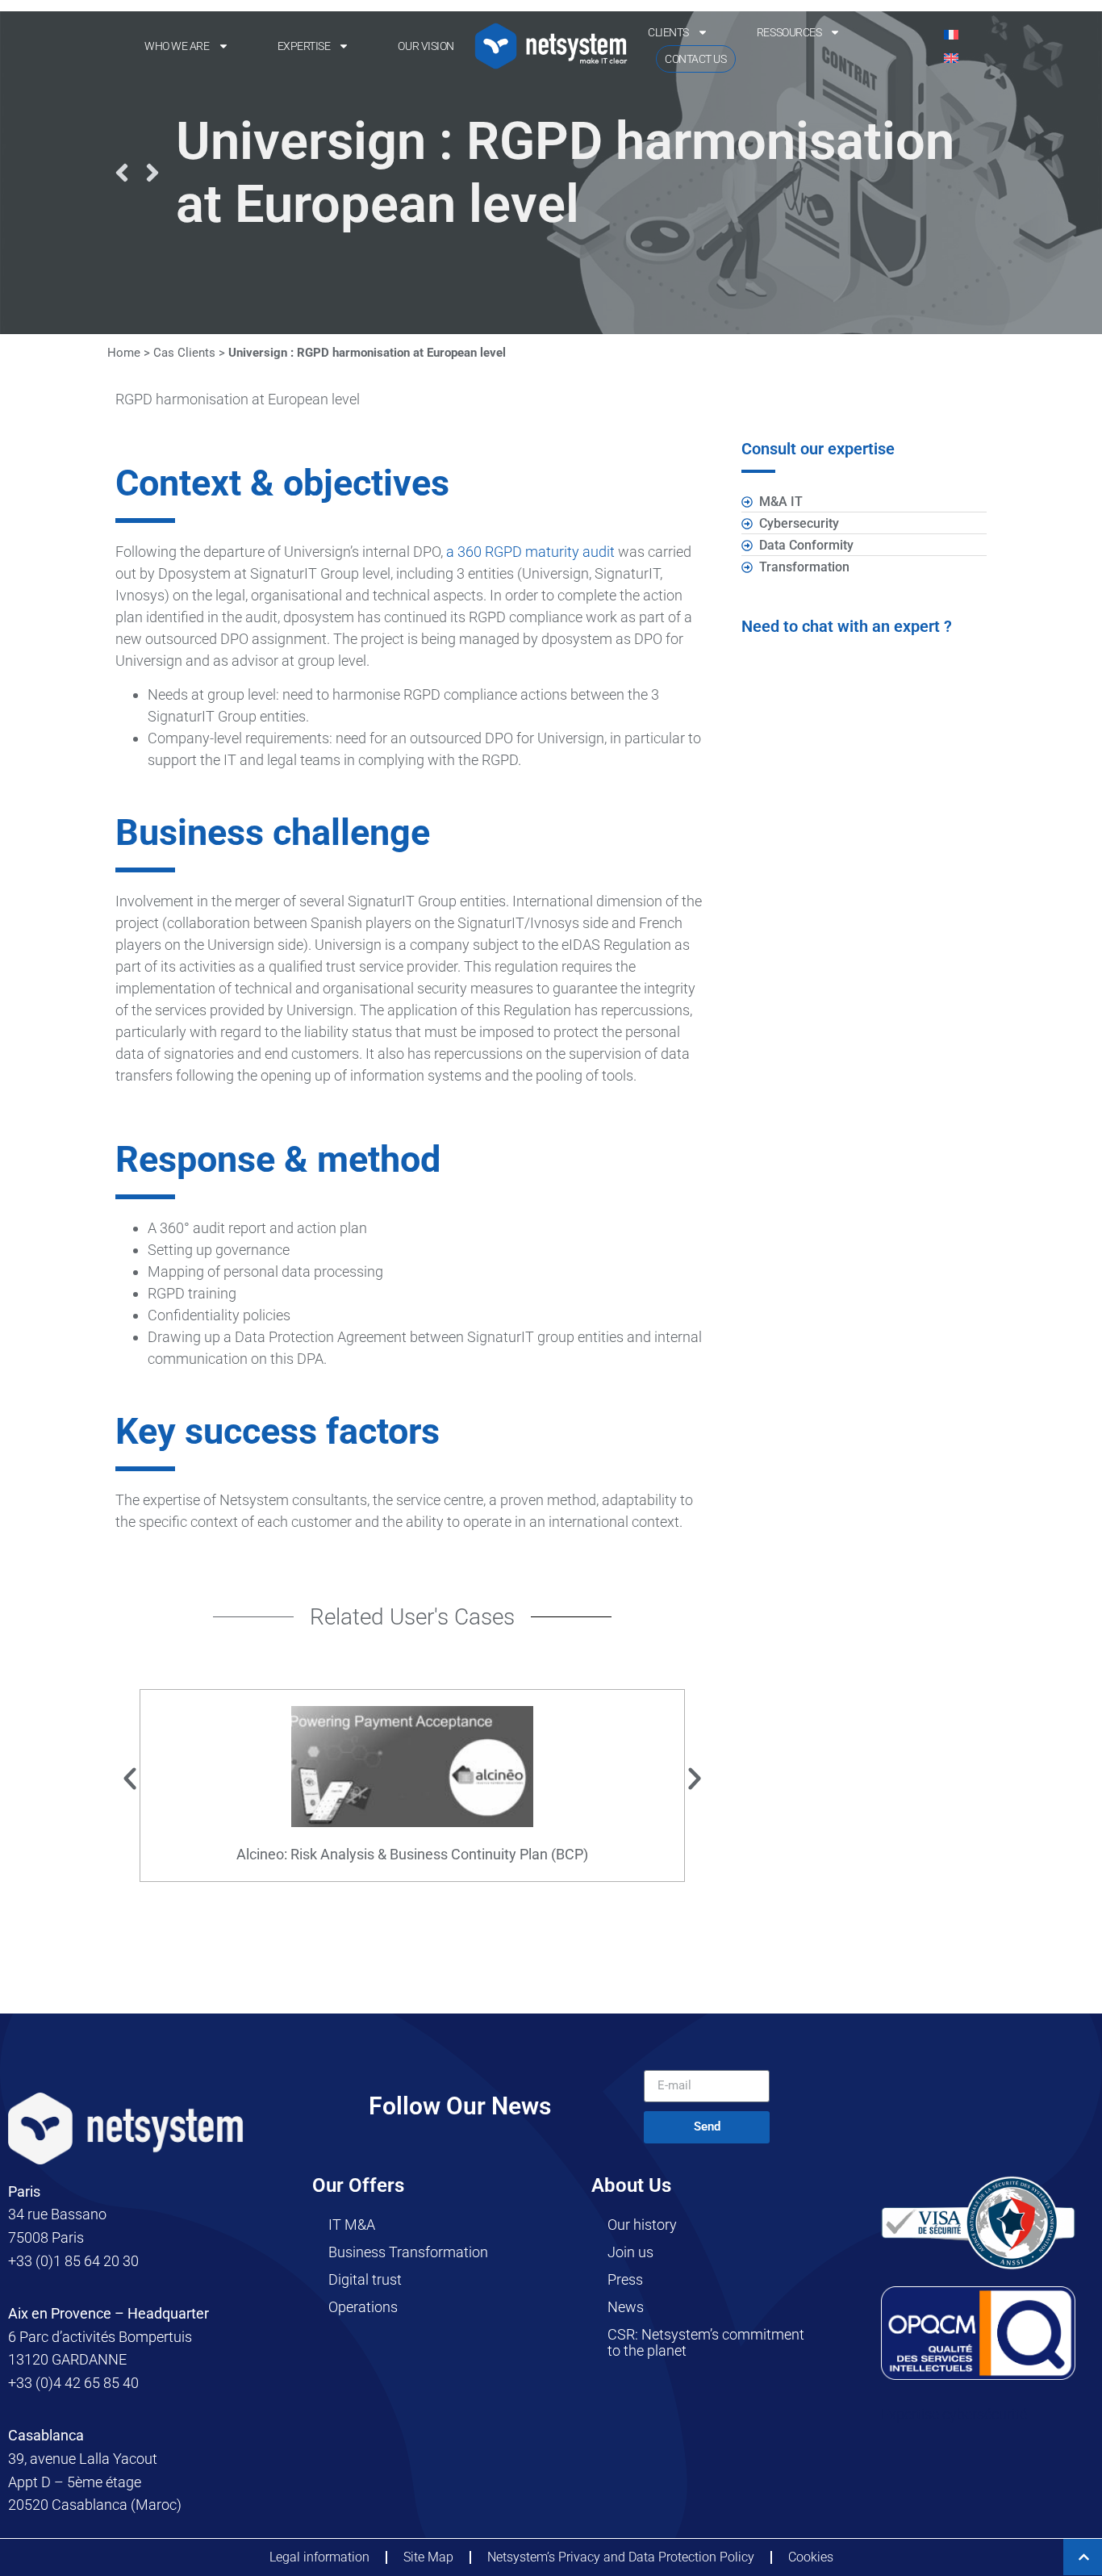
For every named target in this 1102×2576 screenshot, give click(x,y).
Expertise (304, 46)
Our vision (426, 46)
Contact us (696, 59)
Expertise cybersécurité (954, 2414)
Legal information (319, 2557)
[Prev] (122, 173)
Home (124, 353)
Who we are (177, 46)
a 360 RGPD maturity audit (530, 552)
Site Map (428, 2557)
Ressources (789, 32)
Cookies (811, 2557)
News (626, 2307)
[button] (130, 1779)
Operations (363, 2307)
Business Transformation (408, 2252)
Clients (668, 32)
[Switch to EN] (951, 58)
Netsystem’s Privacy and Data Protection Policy (621, 2557)
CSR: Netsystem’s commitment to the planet (706, 2342)
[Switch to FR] (951, 34)
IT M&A (352, 2225)
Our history (642, 2225)
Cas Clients (184, 353)
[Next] (152, 173)
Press (625, 2279)
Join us (630, 2252)
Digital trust (365, 2279)
